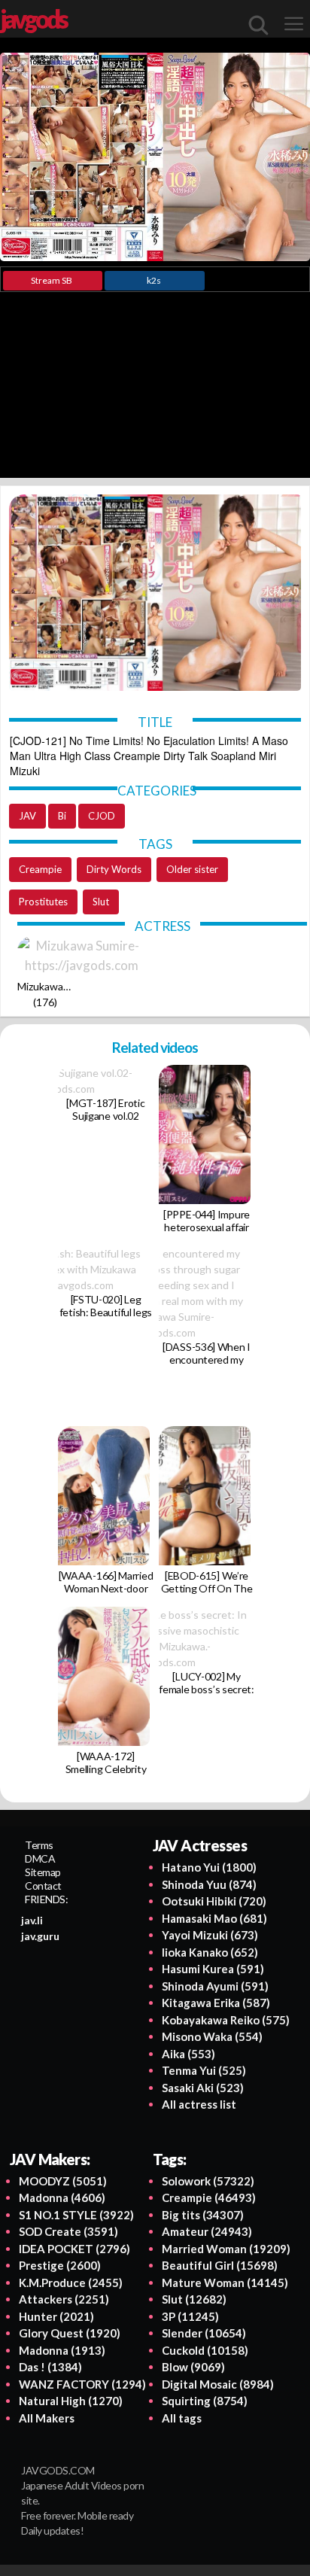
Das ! (50, 2367)
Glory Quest (70, 2333)
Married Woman (226, 2249)
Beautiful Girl (220, 2265)
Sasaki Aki (203, 2088)
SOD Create (68, 2231)
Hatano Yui (209, 1867)
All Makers (47, 2418)
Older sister (192, 869)
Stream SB (52, 280)
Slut (101, 902)
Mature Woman (225, 2283)
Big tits (203, 2215)
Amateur (207, 2231)
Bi (62, 816)
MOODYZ (63, 2181)
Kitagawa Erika (216, 2003)
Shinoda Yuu (209, 1884)
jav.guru (40, 1936)
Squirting (205, 2401)
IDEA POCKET (74, 2249)
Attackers (64, 2299)
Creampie (40, 869)
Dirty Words (114, 869)
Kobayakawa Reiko (226, 2020)
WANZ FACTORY (82, 2384)
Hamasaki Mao (214, 1918)
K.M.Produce (71, 2283)
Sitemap (43, 1872)
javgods (33, 19)
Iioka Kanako (210, 1952)
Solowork (208, 2181)
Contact (43, 1886)
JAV (27, 816)
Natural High (71, 2401)
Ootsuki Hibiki (214, 1901)
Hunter (56, 2316)
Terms (39, 1845)
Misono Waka (212, 2036)
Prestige (60, 2265)
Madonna (62, 2197)
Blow (193, 2367)
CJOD (102, 816)
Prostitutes (43, 902)
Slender (204, 2333)
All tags (182, 2418)
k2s (154, 280)
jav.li (32, 1920)
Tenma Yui (204, 2070)
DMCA (40, 1858)
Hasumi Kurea (213, 1969)
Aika (188, 2054)
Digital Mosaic (218, 2384)
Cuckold (205, 2350)
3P (190, 2316)
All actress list (199, 2104)
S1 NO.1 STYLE (76, 2215)
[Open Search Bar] (259, 25)
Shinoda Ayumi (215, 1986)
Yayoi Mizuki (210, 1935)
